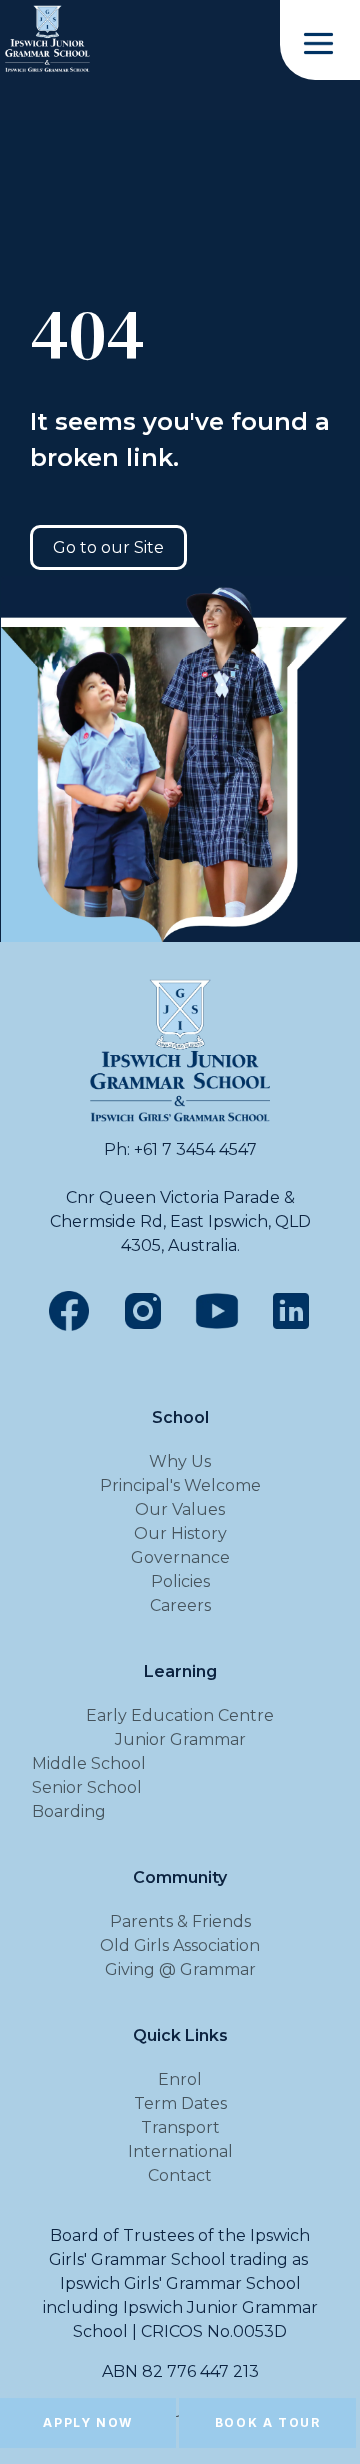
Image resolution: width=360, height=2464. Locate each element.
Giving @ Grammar (180, 1969)
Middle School (89, 1763)
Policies (180, 1581)
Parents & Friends (180, 1921)
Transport (180, 2127)
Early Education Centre (180, 1715)
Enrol (180, 2079)
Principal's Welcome (180, 1485)
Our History (180, 1533)
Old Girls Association (180, 1945)
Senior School (87, 1787)
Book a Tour (268, 2422)
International (180, 2151)
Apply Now (87, 2422)
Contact (180, 2175)
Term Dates (180, 2103)
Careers (180, 1605)
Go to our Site (108, 547)
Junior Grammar (180, 1739)
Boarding (69, 1811)
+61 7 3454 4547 (195, 1149)
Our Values (180, 1509)
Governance (180, 1557)
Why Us (180, 1461)
